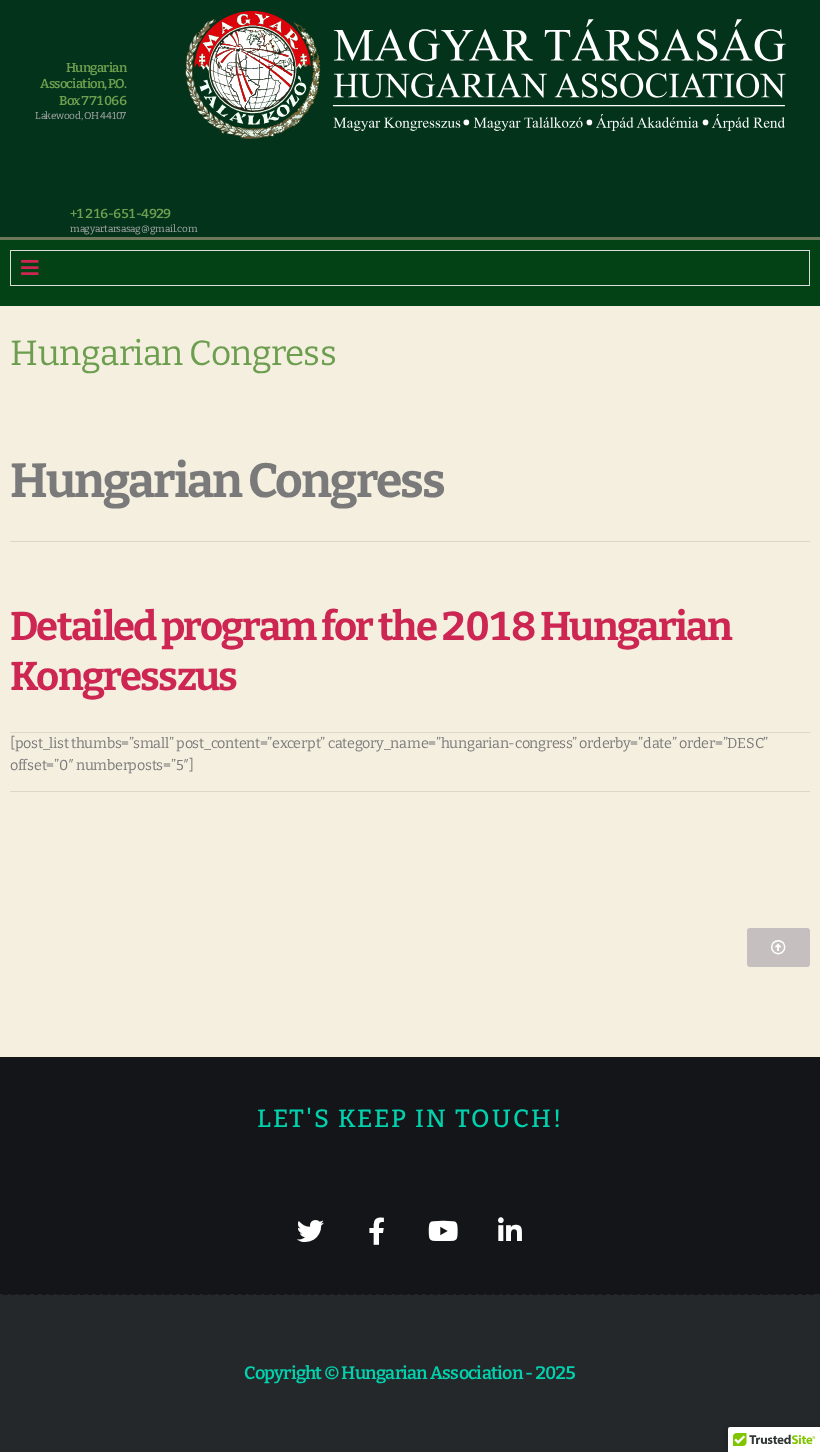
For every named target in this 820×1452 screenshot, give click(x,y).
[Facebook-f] (376, 1230)
